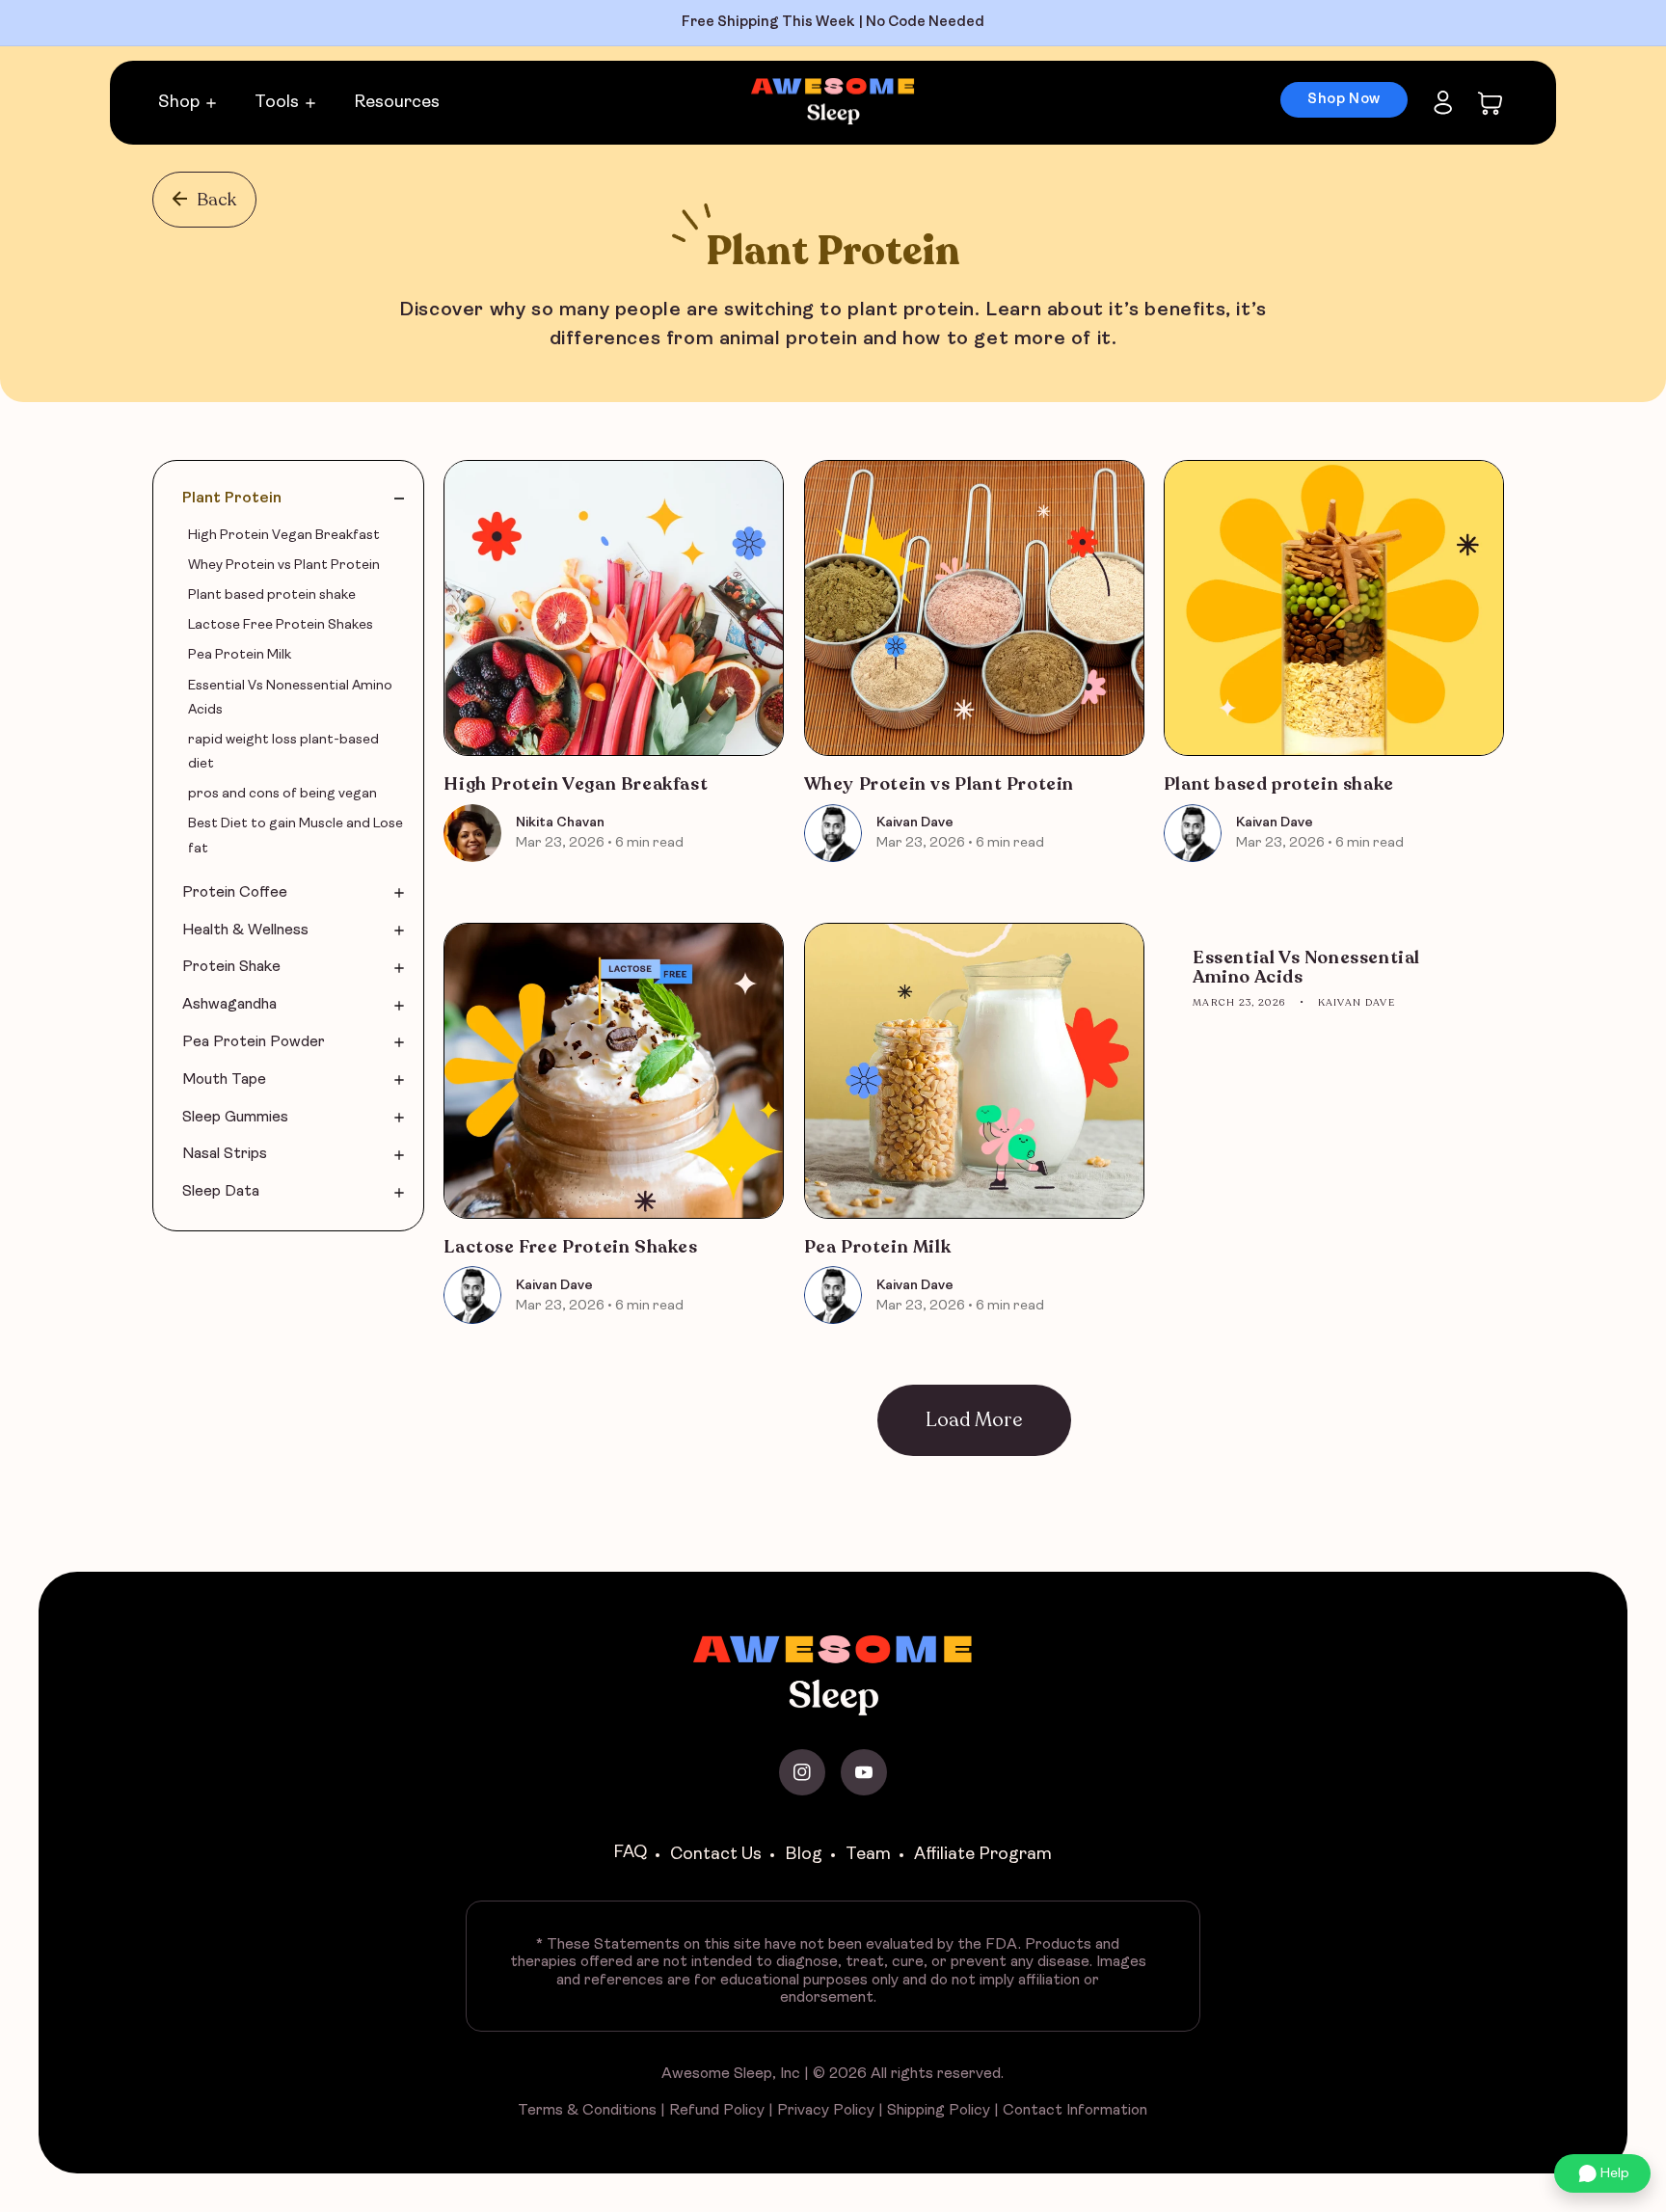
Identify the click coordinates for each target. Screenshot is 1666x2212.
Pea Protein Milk (878, 1248)
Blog (804, 1855)
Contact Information (1075, 2111)
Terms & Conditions (587, 2111)
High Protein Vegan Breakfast (576, 785)
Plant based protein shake (1279, 785)
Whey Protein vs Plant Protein (939, 785)
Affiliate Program (983, 1855)
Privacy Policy (826, 2111)
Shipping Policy (939, 2111)
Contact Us (716, 1855)
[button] (1491, 103)
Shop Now (1344, 100)
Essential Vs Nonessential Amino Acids (1306, 968)
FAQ (630, 1853)
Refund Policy (717, 2111)
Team (868, 1855)
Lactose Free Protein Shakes (570, 1248)
